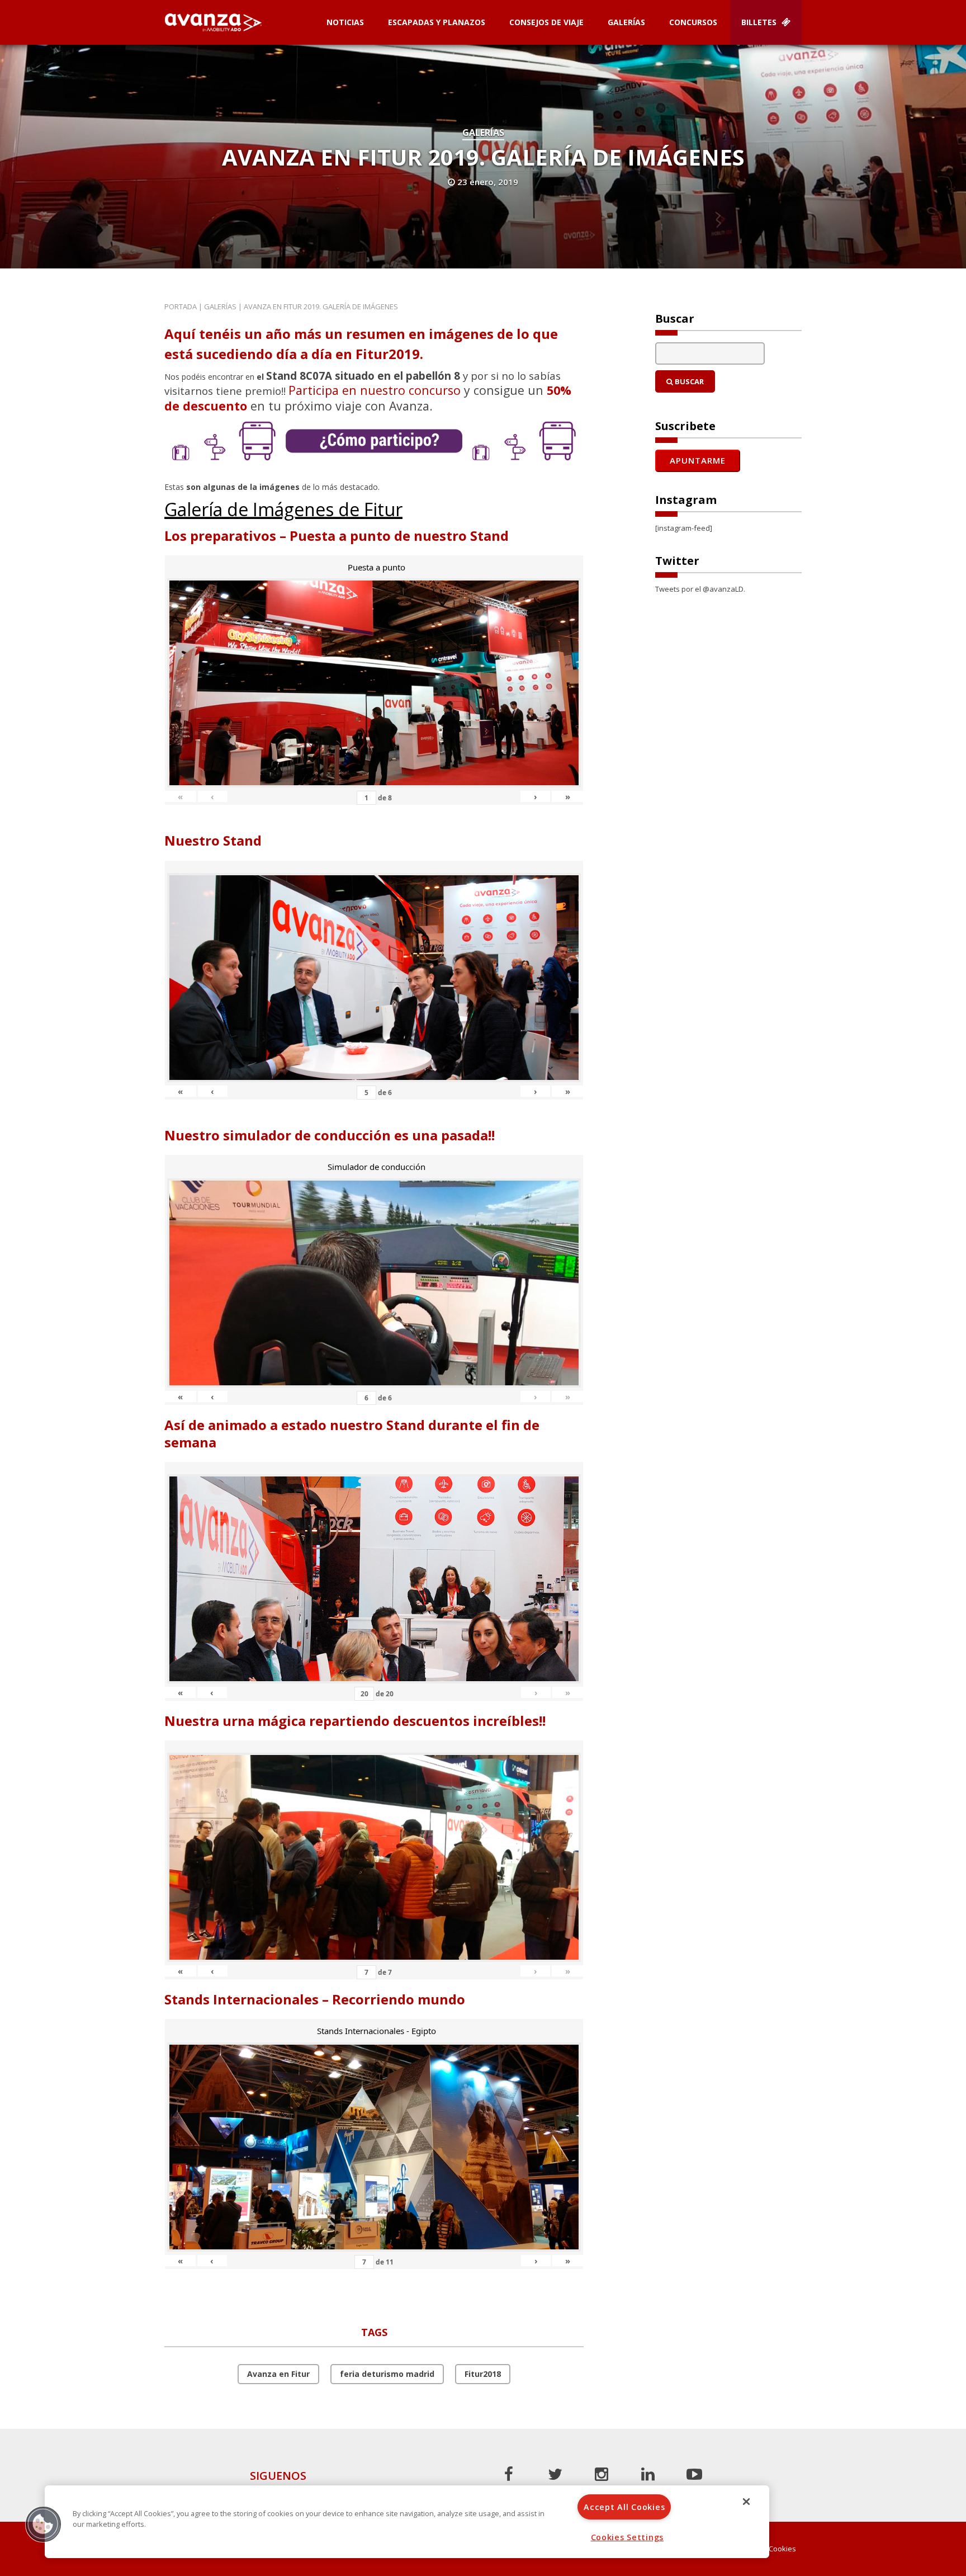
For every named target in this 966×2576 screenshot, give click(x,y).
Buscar (688, 381)
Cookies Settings (628, 2537)
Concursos (693, 22)
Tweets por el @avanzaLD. (700, 589)
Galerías (626, 22)
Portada (181, 306)
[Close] (746, 2502)
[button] (43, 2524)
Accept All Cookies (624, 2507)
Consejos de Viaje (546, 22)
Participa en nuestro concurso (375, 390)
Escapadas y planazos (437, 22)
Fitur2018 (483, 2374)
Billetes (760, 22)
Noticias (345, 22)
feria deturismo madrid (387, 2374)
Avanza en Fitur (278, 2374)
